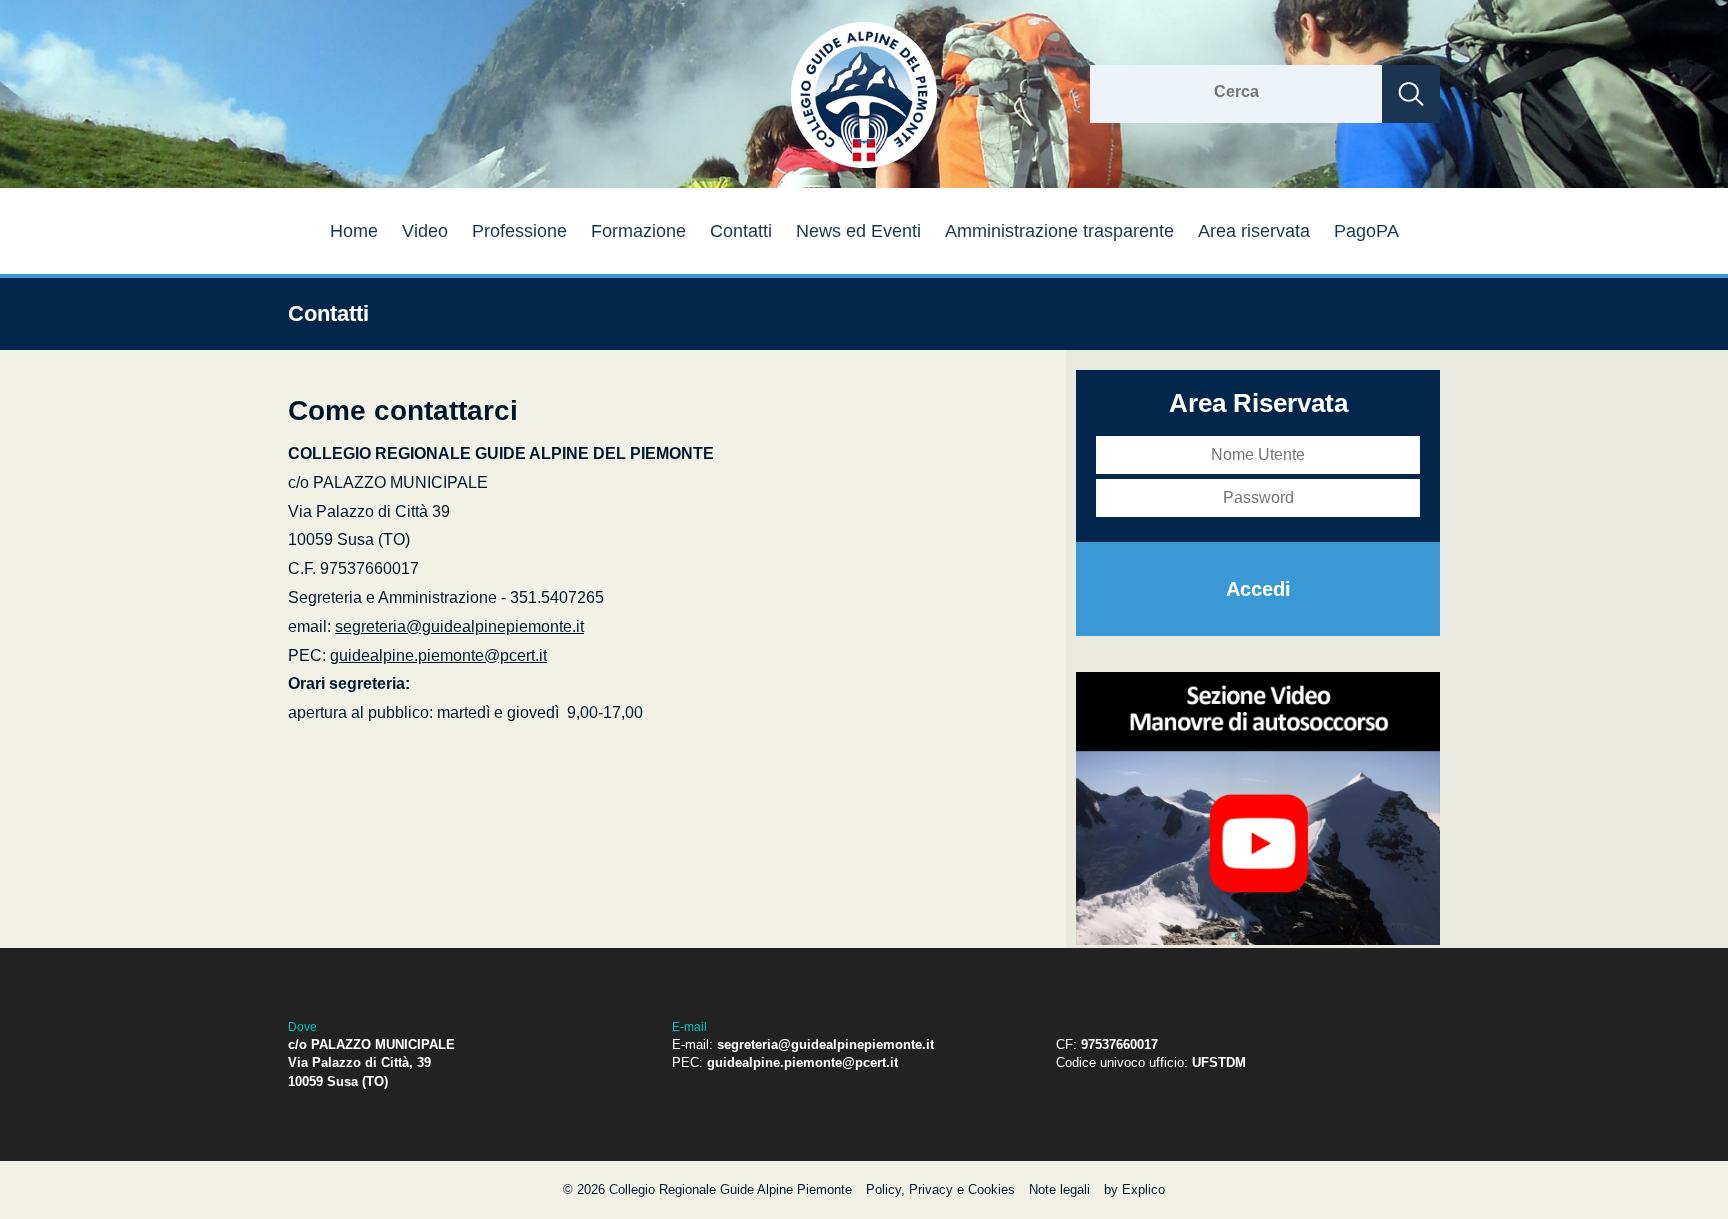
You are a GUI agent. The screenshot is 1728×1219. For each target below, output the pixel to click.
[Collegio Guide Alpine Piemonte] (864, 164)
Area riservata (1254, 231)
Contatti (741, 231)
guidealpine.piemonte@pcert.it (438, 655)
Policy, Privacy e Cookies (940, 1189)
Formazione (638, 231)
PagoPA (1366, 231)
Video (425, 231)
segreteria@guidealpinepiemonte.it (459, 626)
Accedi (1258, 589)
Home (354, 231)
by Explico (1134, 1189)
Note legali (1059, 1189)
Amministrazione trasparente (1059, 231)
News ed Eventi (858, 231)
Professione (519, 231)
